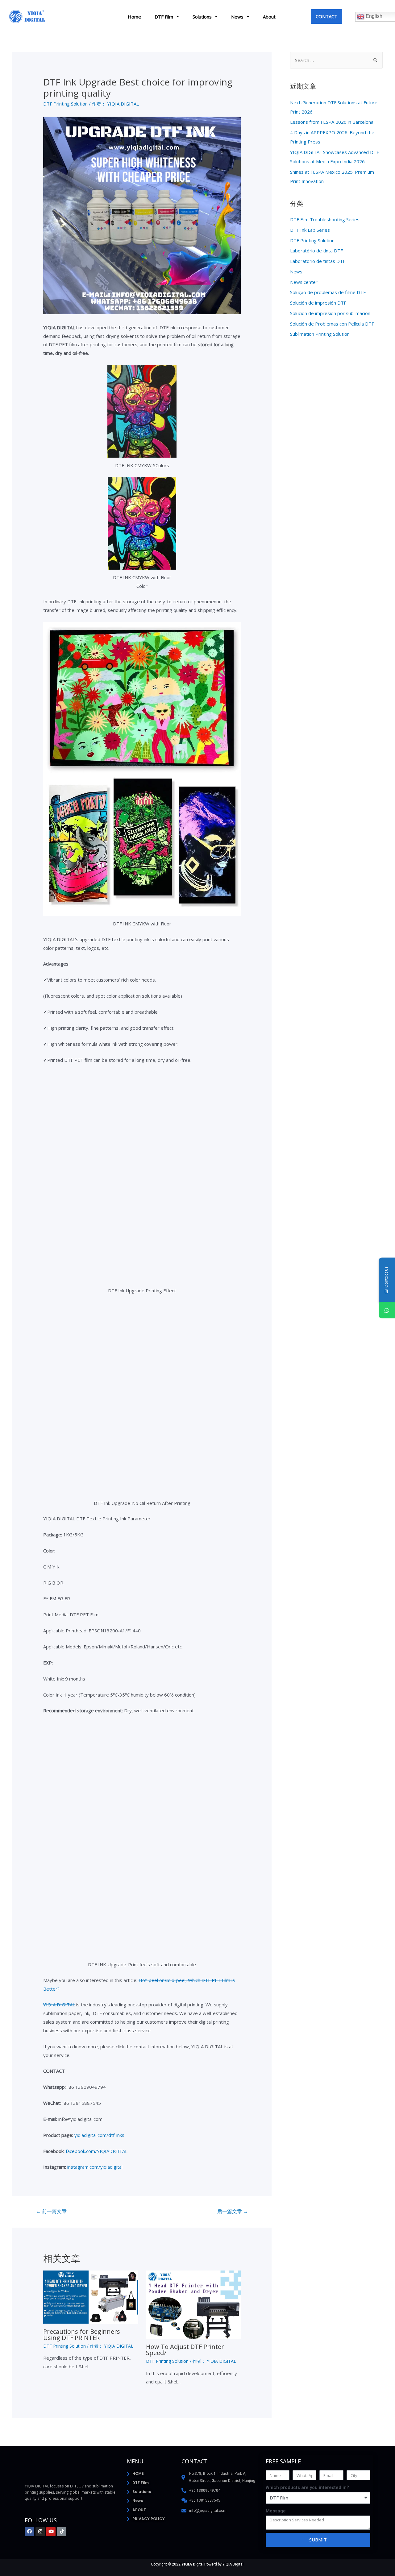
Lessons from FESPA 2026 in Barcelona (332, 122)
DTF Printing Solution (65, 104)
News (237, 17)
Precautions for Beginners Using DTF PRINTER (82, 2335)
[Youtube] (51, 2532)
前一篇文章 (51, 2211)
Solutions (202, 17)
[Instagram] (40, 2532)
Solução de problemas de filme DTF (328, 292)
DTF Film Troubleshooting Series (325, 219)
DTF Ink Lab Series (310, 230)
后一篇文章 (233, 2211)
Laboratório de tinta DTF (316, 251)
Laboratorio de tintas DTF (318, 261)
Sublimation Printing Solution (320, 334)
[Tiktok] (62, 2532)
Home (134, 17)
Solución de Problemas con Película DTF (332, 324)
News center (304, 282)
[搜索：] (336, 60)
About (269, 17)
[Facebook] (29, 2532)
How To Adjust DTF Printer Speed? (185, 2350)
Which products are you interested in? (307, 2487)
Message (276, 2511)
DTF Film (164, 17)
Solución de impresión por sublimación (330, 313)
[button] (326, 17)
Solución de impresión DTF (318, 303)
